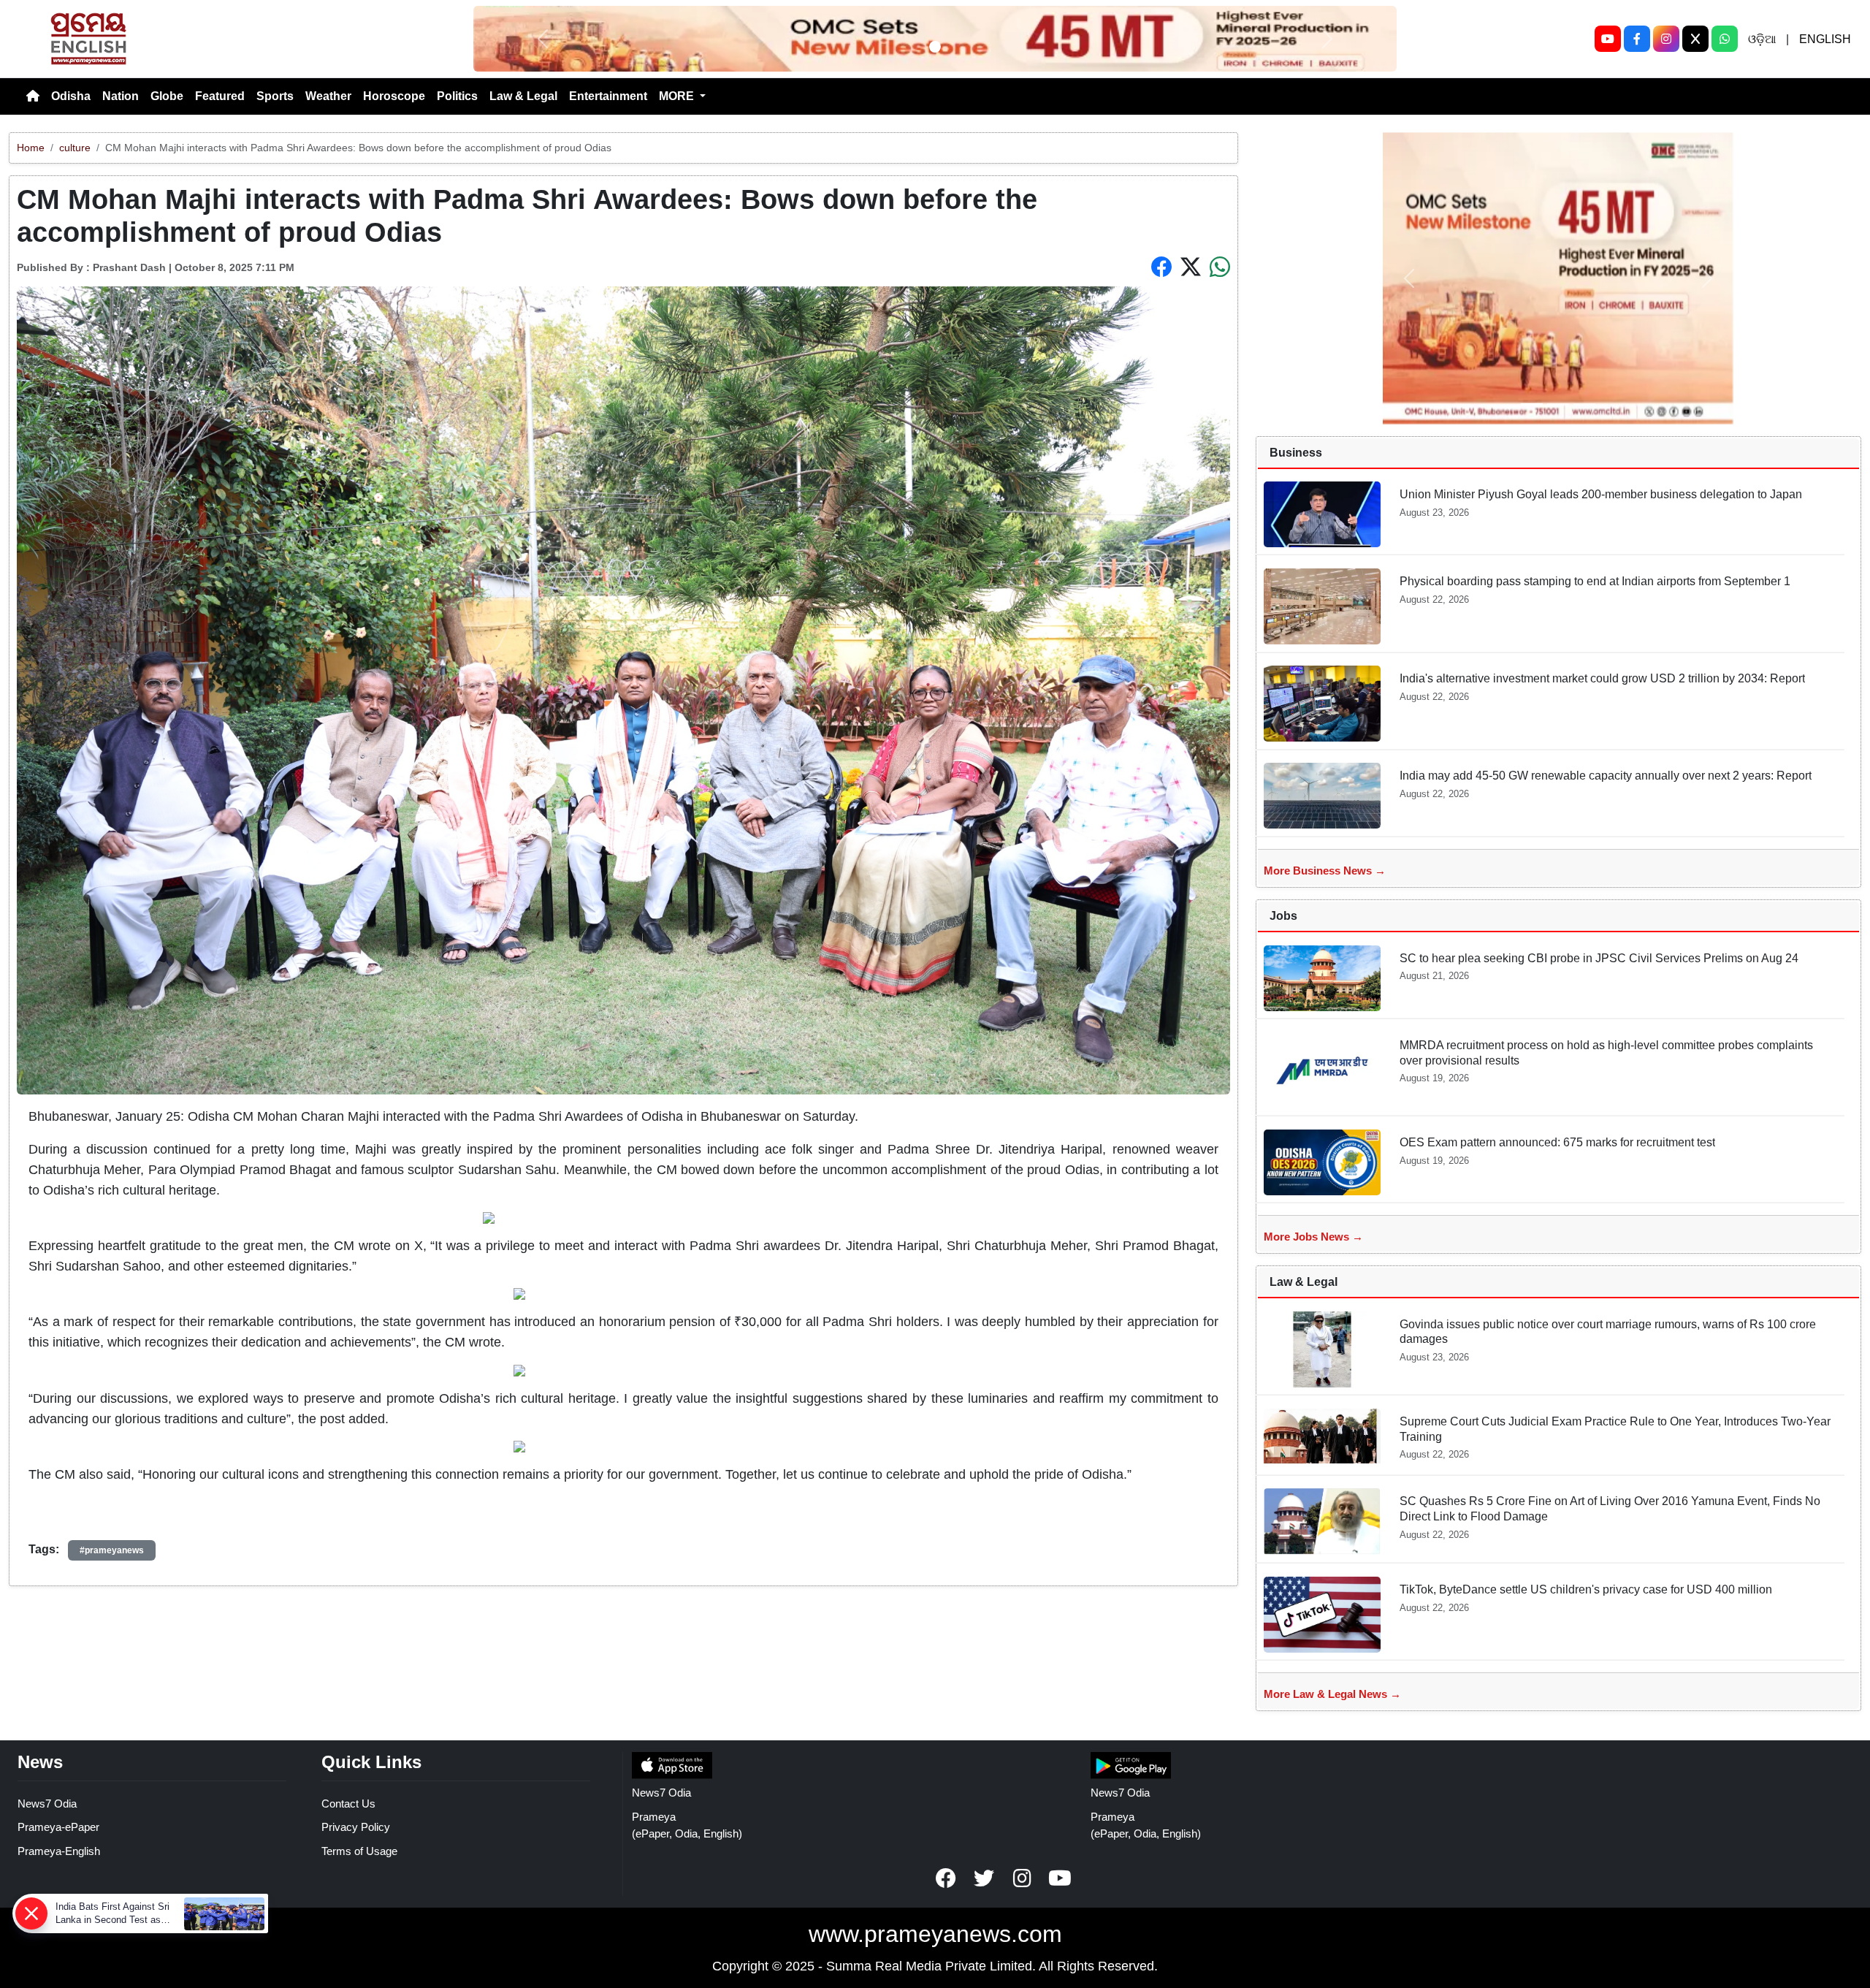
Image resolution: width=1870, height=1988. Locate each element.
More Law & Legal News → (1332, 1694)
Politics (457, 96)
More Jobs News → (1313, 1237)
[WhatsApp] (1725, 39)
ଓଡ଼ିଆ (1762, 39)
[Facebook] (1637, 39)
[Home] (33, 96)
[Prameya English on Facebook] (946, 1878)
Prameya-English (59, 1851)
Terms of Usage (359, 1851)
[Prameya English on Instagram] (1022, 1878)
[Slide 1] (935, 47)
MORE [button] (678, 96)
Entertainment (608, 96)
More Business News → (1325, 871)
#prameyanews (112, 1550)
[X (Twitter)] (1695, 39)
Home (31, 148)
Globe (167, 96)
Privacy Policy (356, 1827)
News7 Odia (47, 1804)
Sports (275, 96)
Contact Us (348, 1804)
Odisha (71, 96)
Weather (328, 96)
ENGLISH (1825, 39)
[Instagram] (1666, 39)
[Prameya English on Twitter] (984, 1878)
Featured (220, 96)
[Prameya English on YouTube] (1060, 1878)
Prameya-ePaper (58, 1827)
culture (75, 148)
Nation (121, 96)
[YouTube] (1608, 39)
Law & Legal (523, 96)
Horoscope (394, 96)
